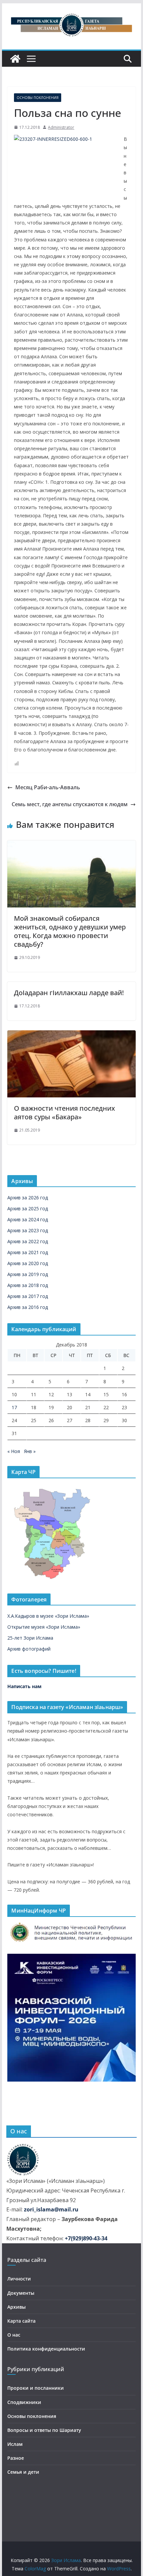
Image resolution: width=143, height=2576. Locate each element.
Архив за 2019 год (28, 1274)
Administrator (61, 127)
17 (14, 1407)
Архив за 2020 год (28, 1263)
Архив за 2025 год (28, 1208)
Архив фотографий (29, 1649)
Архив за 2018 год (28, 1285)
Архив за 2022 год (28, 1241)
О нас (14, 2335)
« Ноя (14, 1451)
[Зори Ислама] (15, 59)
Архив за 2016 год (28, 1307)
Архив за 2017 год (28, 1296)
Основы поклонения (38, 98)
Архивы (16, 2307)
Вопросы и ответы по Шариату (44, 2430)
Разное (16, 2458)
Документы (21, 2293)
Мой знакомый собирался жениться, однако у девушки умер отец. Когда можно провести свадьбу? (70, 931)
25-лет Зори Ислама (30, 1638)
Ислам (15, 2444)
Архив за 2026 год (28, 1198)
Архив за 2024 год (28, 1219)
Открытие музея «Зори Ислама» (44, 1627)
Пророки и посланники (36, 2388)
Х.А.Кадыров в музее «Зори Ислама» (48, 1616)
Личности (19, 2279)
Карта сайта (21, 2321)
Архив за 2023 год (28, 1230)
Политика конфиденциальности (46, 2349)
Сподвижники (24, 2402)
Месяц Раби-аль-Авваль (48, 787)
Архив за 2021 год (28, 1252)
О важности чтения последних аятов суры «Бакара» (65, 1113)
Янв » (30, 1451)
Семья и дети (23, 2472)
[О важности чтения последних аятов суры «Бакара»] (71, 1035)
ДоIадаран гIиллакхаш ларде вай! (69, 993)
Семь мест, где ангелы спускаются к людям (70, 804)
